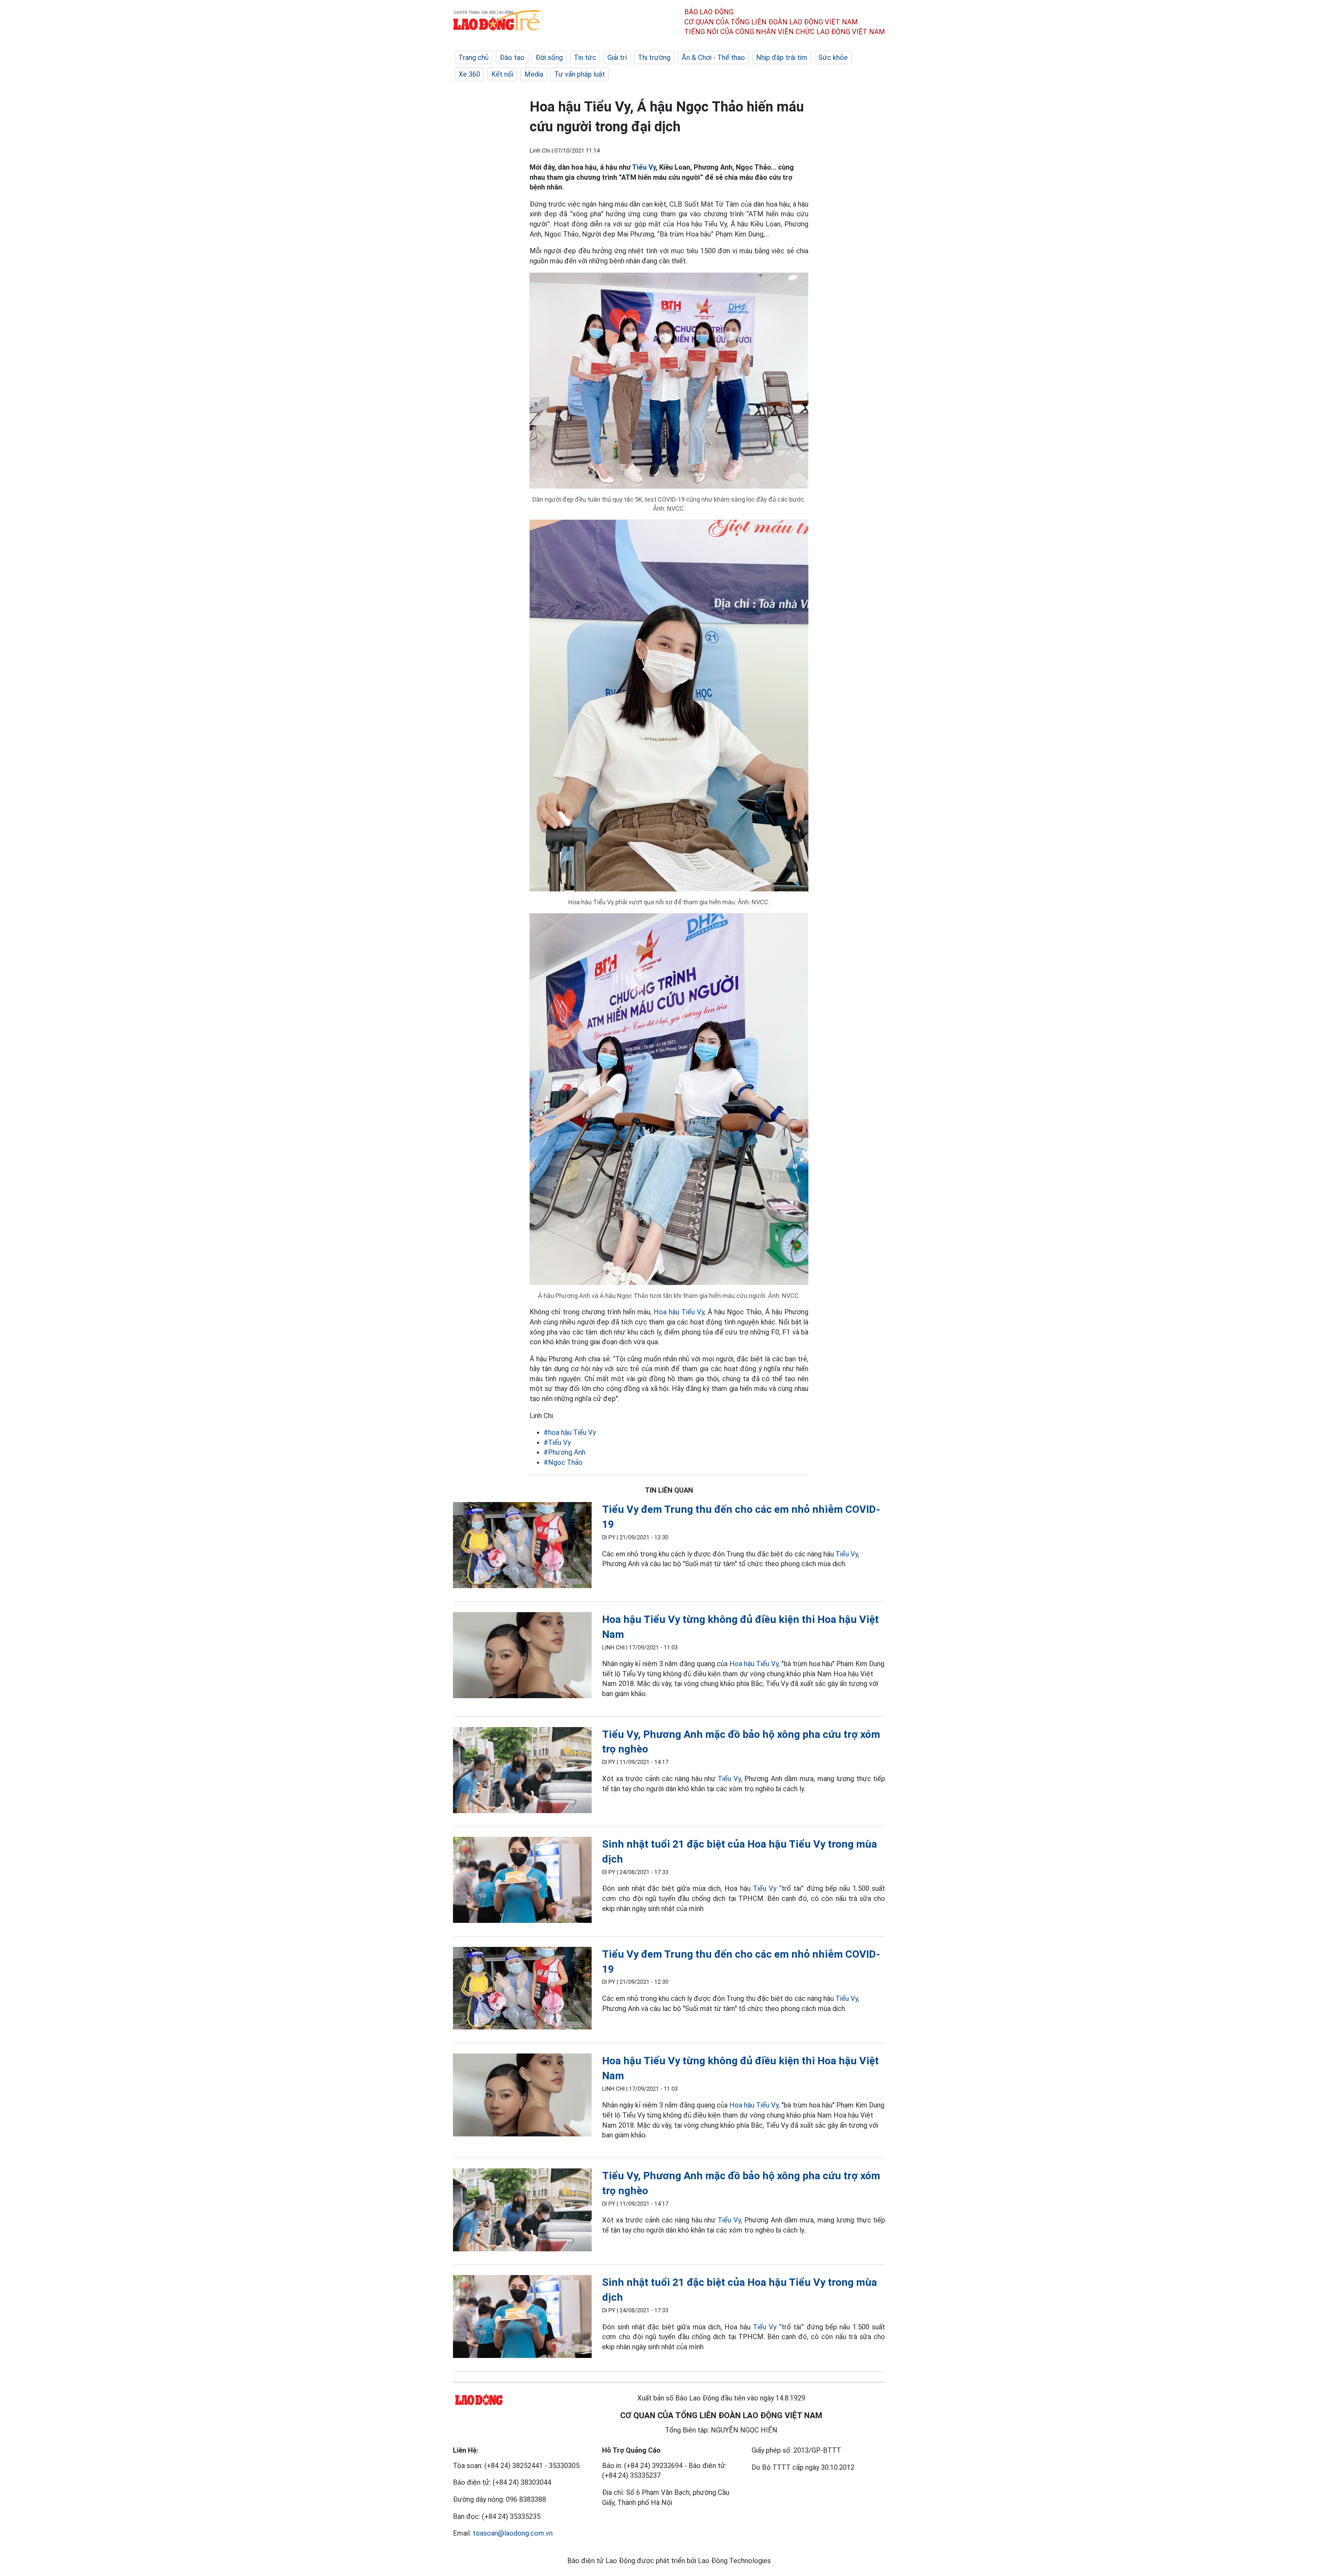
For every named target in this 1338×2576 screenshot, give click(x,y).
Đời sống (549, 57)
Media (534, 74)
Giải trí (617, 57)
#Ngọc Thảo (563, 1462)
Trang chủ (474, 57)
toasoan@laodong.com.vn (513, 2533)
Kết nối (502, 74)
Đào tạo (512, 57)
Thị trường (654, 57)
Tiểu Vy (644, 167)
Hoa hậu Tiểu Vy (679, 1312)
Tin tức (585, 57)
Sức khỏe (833, 57)
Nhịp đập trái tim (782, 57)
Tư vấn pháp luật (580, 74)
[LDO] (522, 1546)
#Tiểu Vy (557, 1442)
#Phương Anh (564, 1452)
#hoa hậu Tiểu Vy (570, 1432)
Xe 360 (469, 74)
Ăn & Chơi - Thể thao (713, 57)
